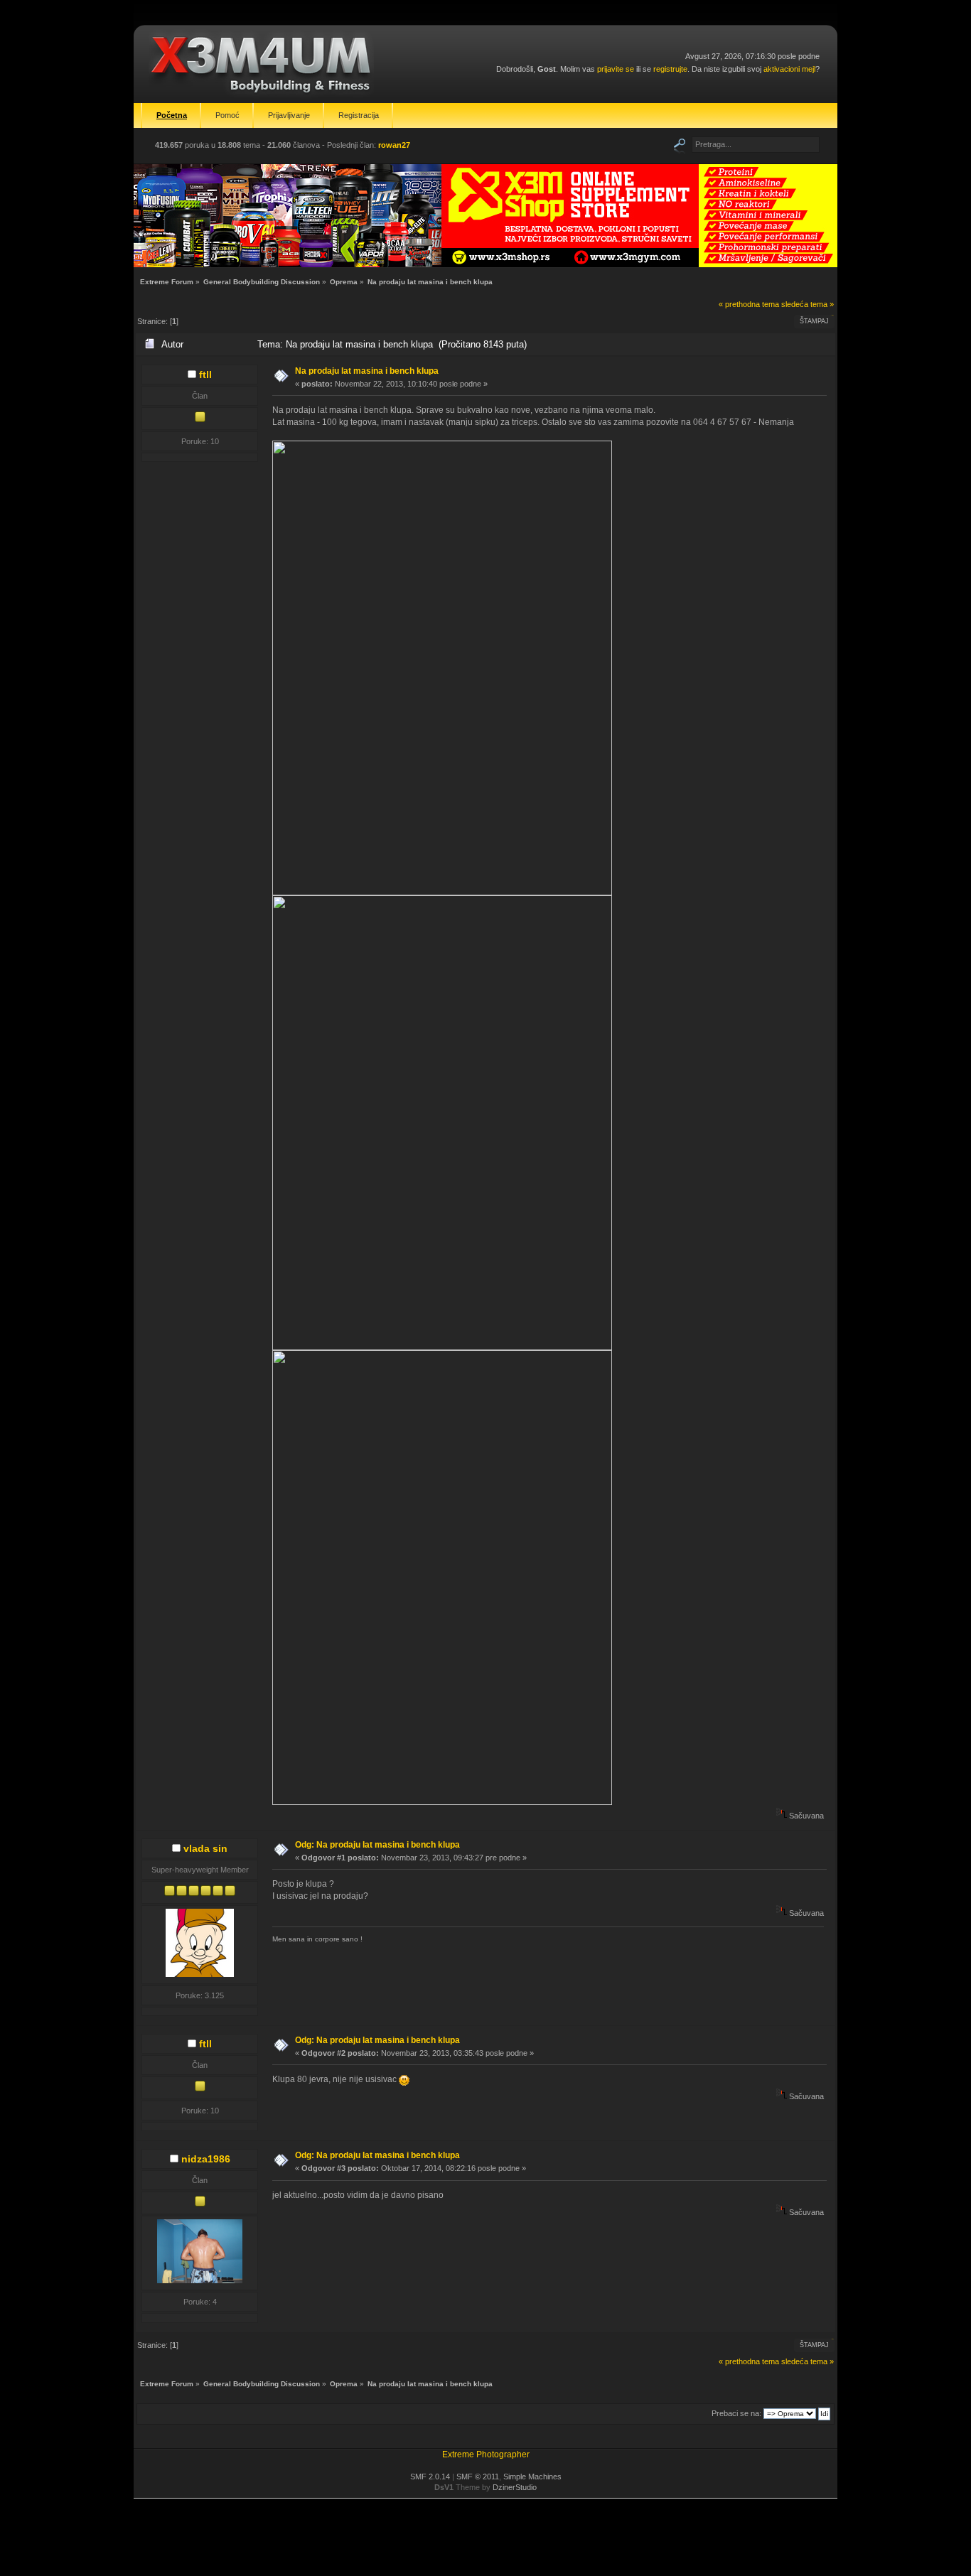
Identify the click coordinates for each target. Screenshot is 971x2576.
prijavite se (616, 69)
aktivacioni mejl (789, 69)
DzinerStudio (515, 2487)
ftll (205, 374)
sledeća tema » (808, 304)
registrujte (670, 69)
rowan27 (394, 145)
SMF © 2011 (478, 2477)
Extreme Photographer (486, 2454)
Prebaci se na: (736, 2413)
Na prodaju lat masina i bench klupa (367, 371)
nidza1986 (206, 2159)
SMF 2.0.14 (430, 2477)
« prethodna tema (749, 304)
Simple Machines (532, 2477)
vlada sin (205, 1848)
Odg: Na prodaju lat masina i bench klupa (377, 1845)
